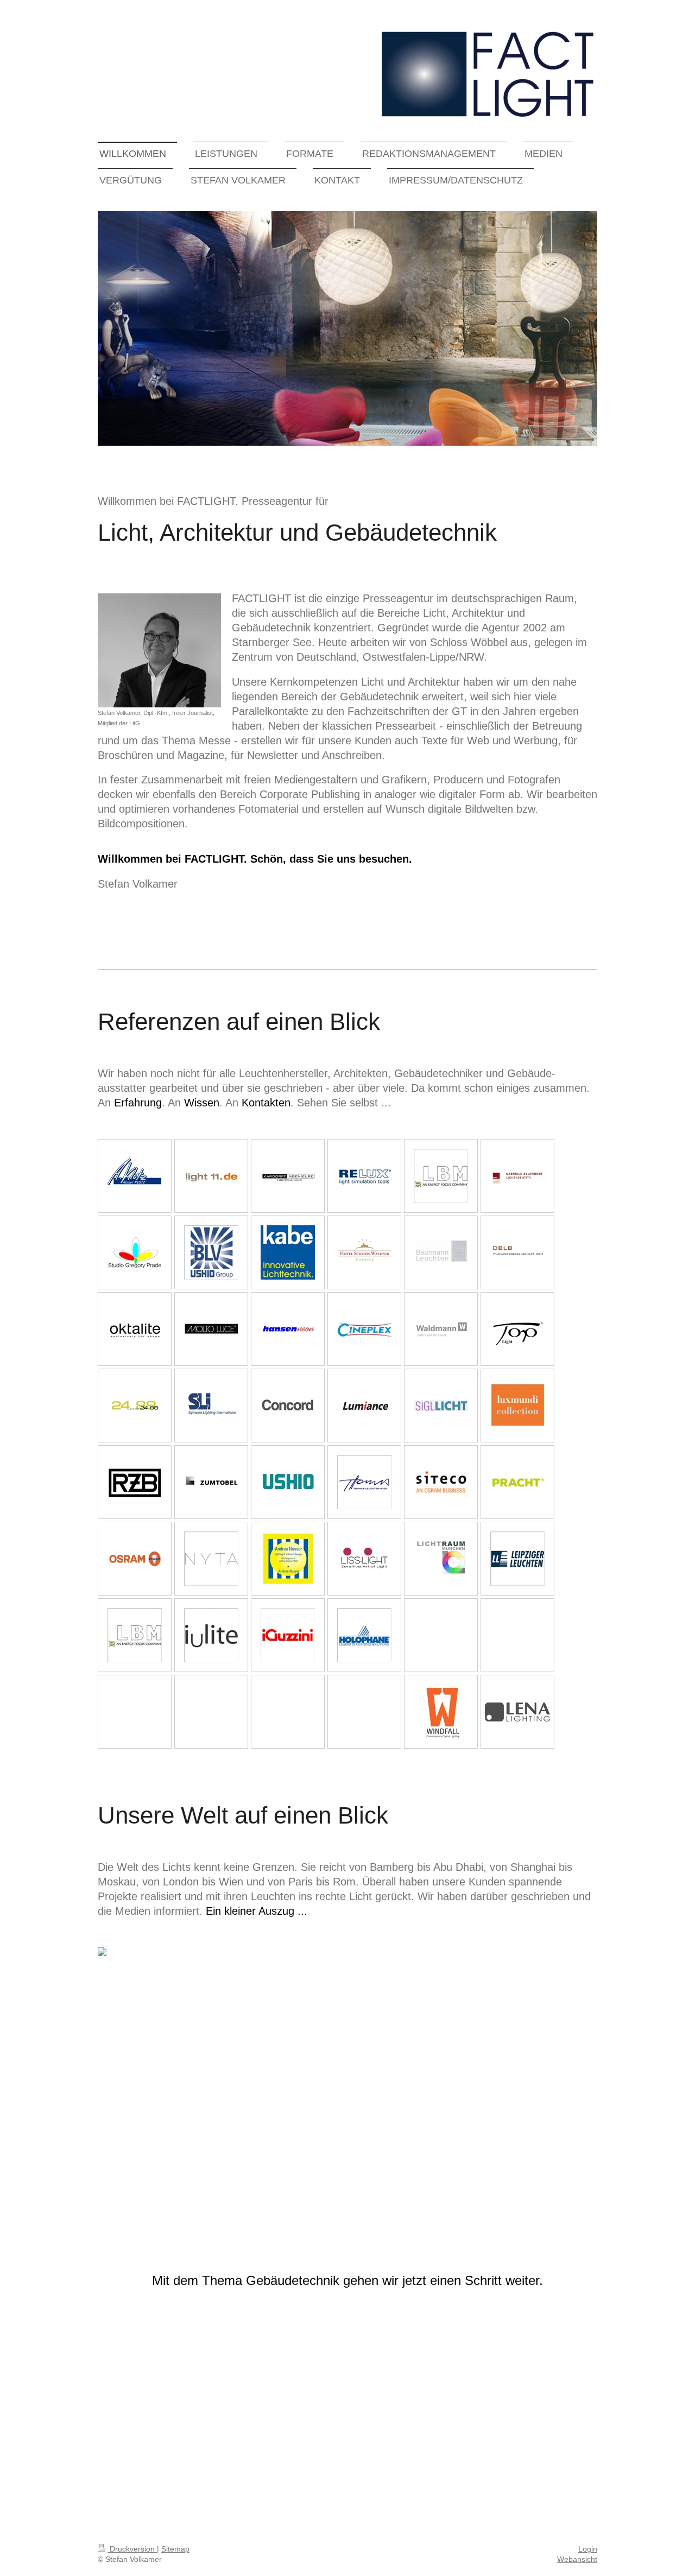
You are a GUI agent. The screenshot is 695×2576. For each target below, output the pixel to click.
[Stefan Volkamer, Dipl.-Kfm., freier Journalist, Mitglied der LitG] (159, 650)
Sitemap (175, 2549)
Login (588, 2549)
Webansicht (577, 2559)
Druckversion (132, 2549)
